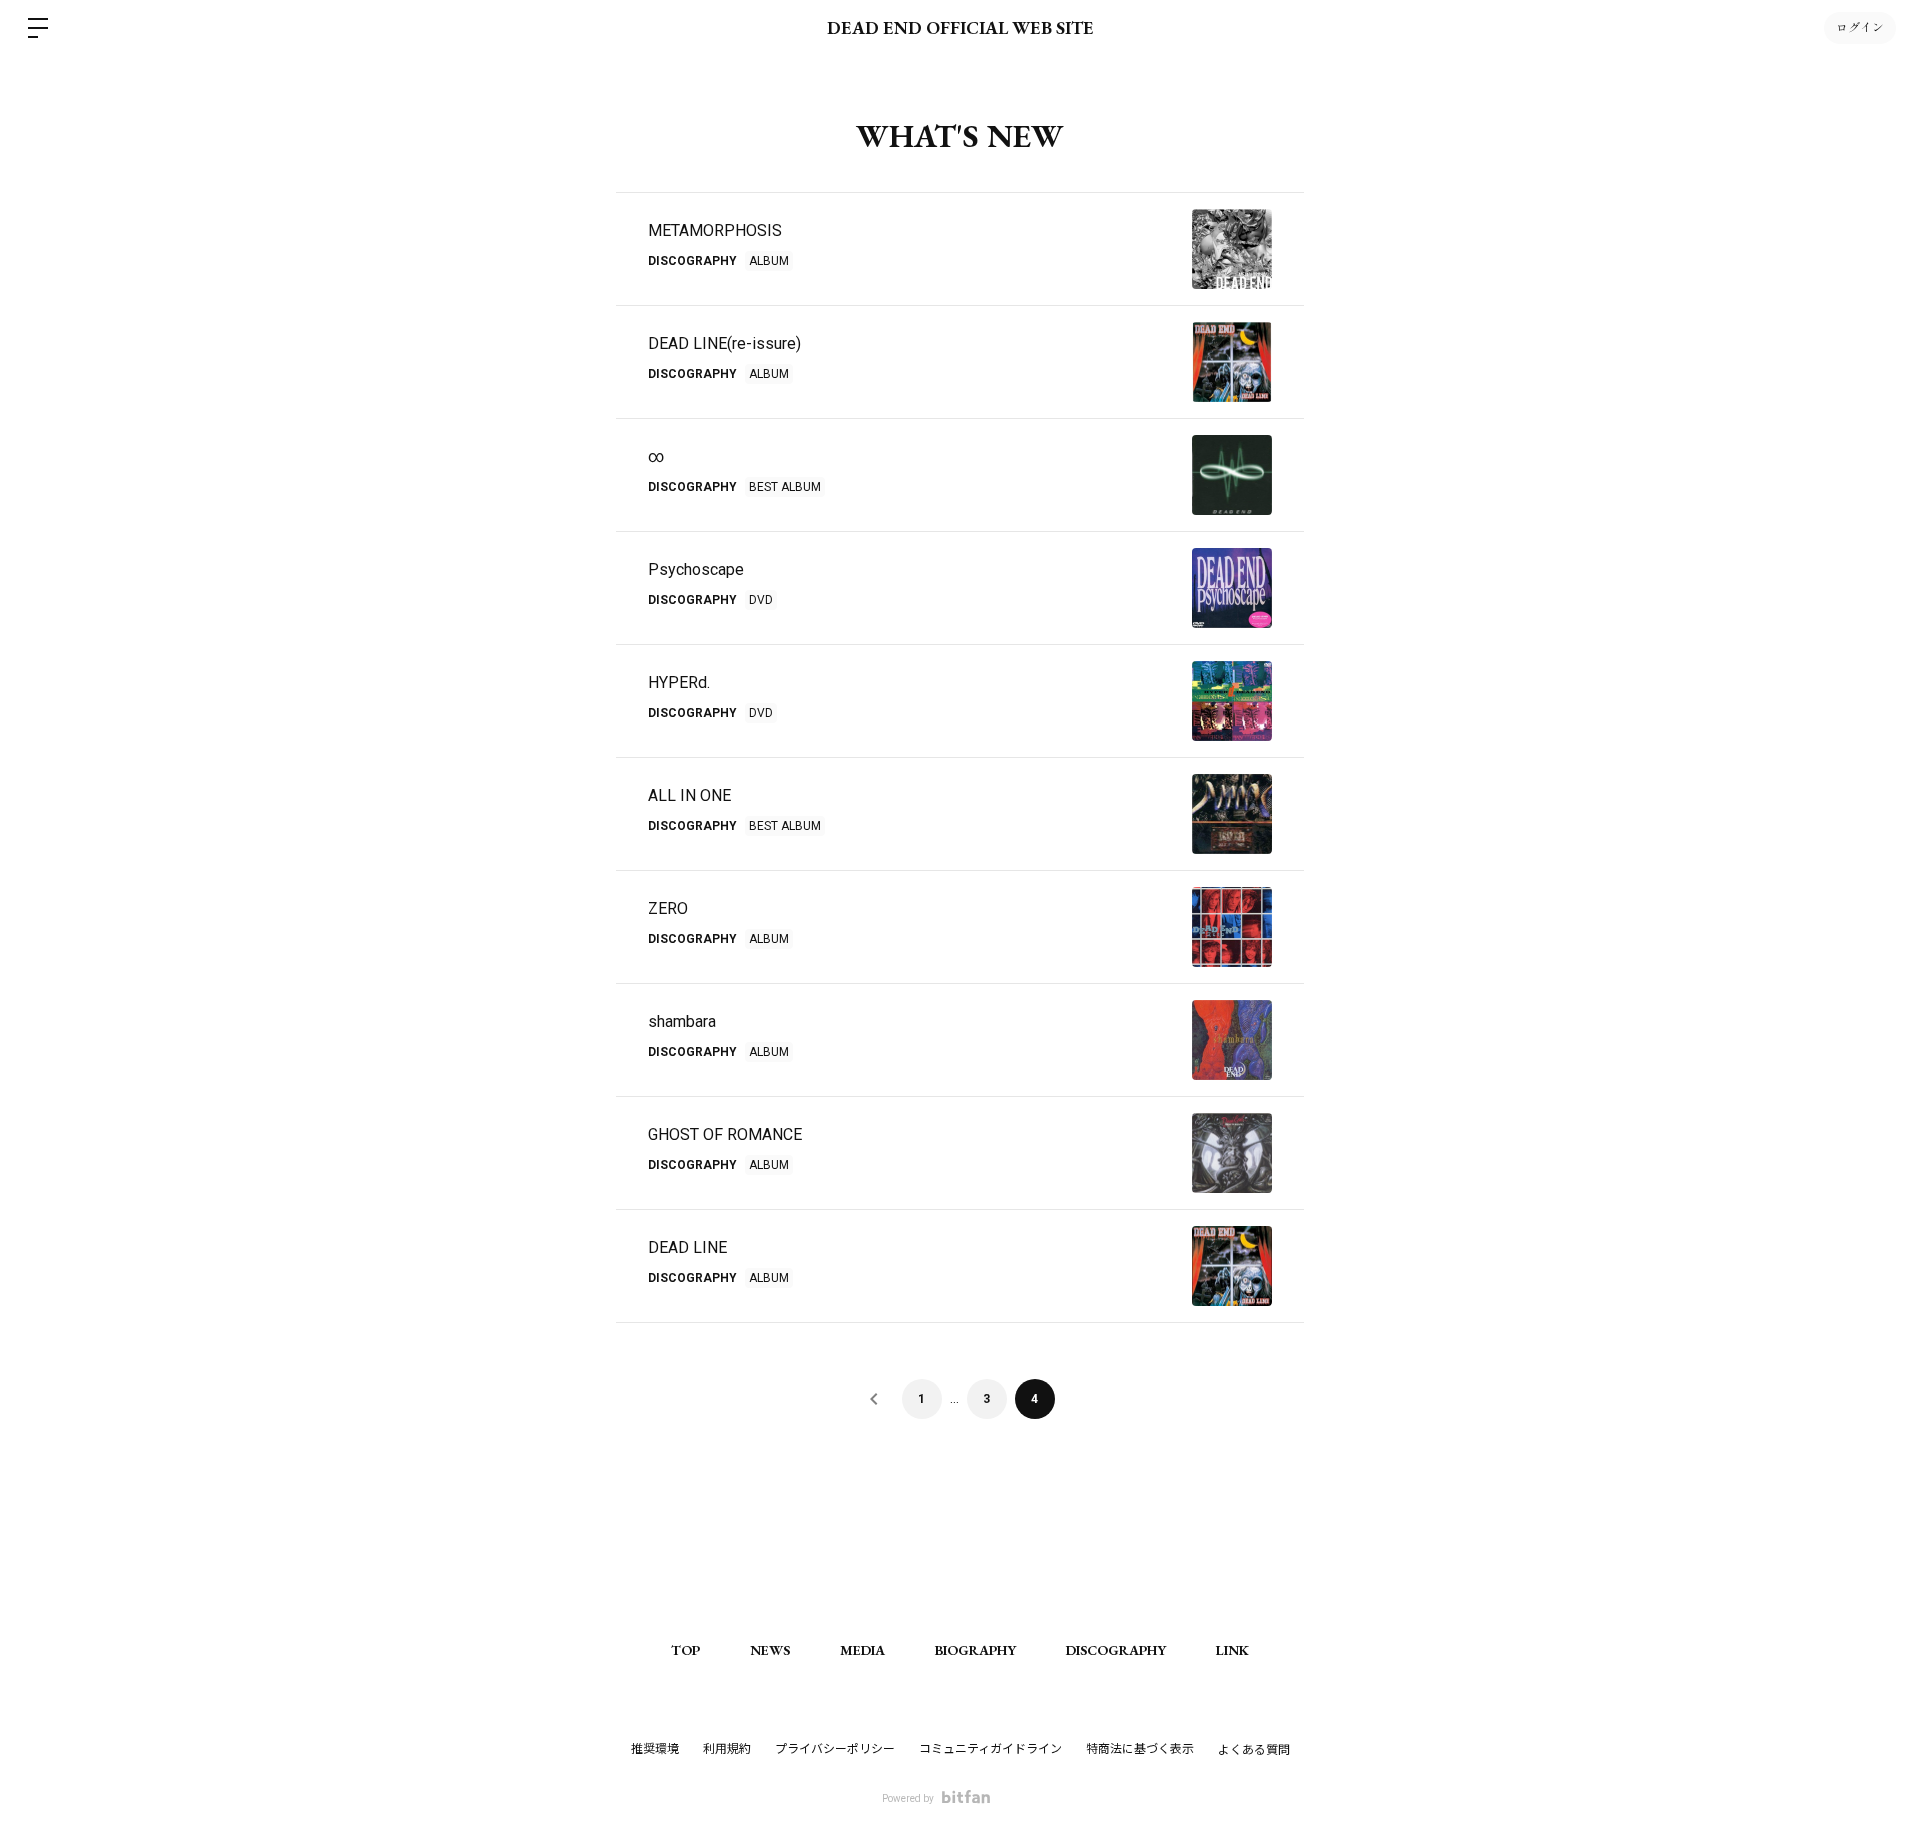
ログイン (1860, 28)
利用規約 (727, 1749)
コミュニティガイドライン (990, 1749)
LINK (1232, 1650)
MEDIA (862, 1650)
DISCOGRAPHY (1116, 1650)
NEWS (770, 1650)
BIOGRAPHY (975, 1650)
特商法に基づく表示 (1140, 1749)
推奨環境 (655, 1749)
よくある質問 (1254, 1750)
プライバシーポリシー (835, 1749)
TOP (685, 1650)
